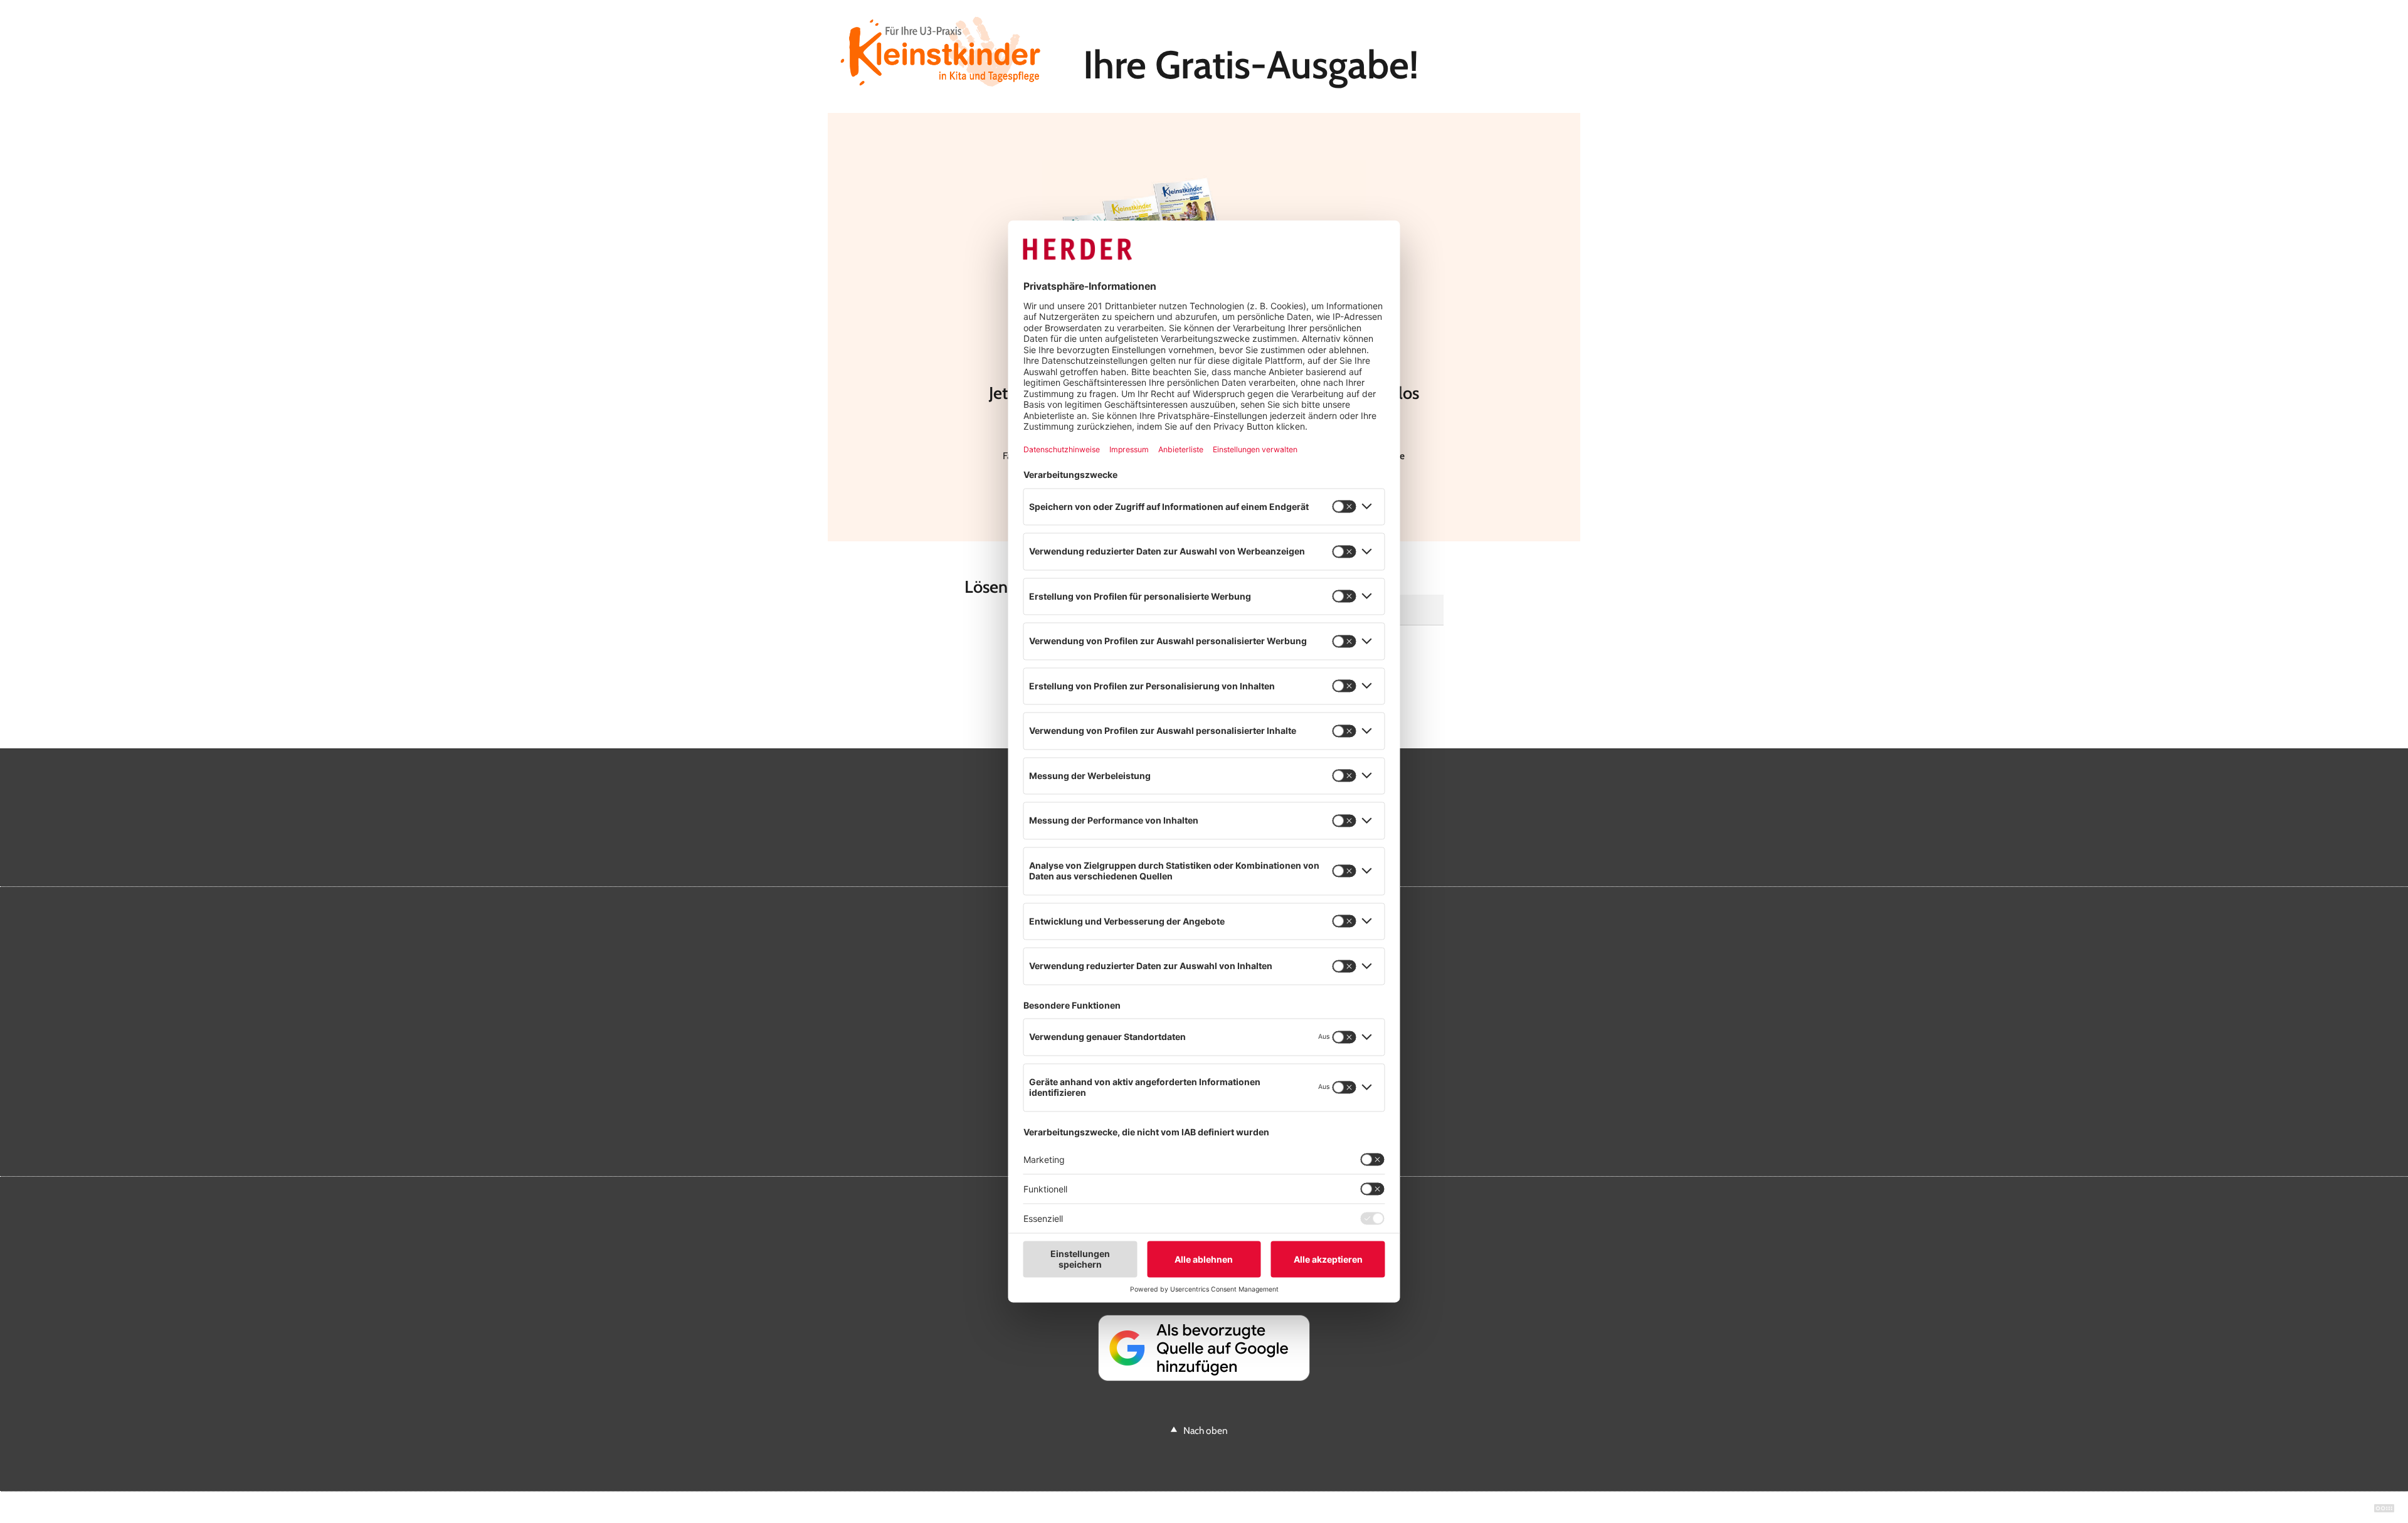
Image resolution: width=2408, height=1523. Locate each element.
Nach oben (1206, 1430)
